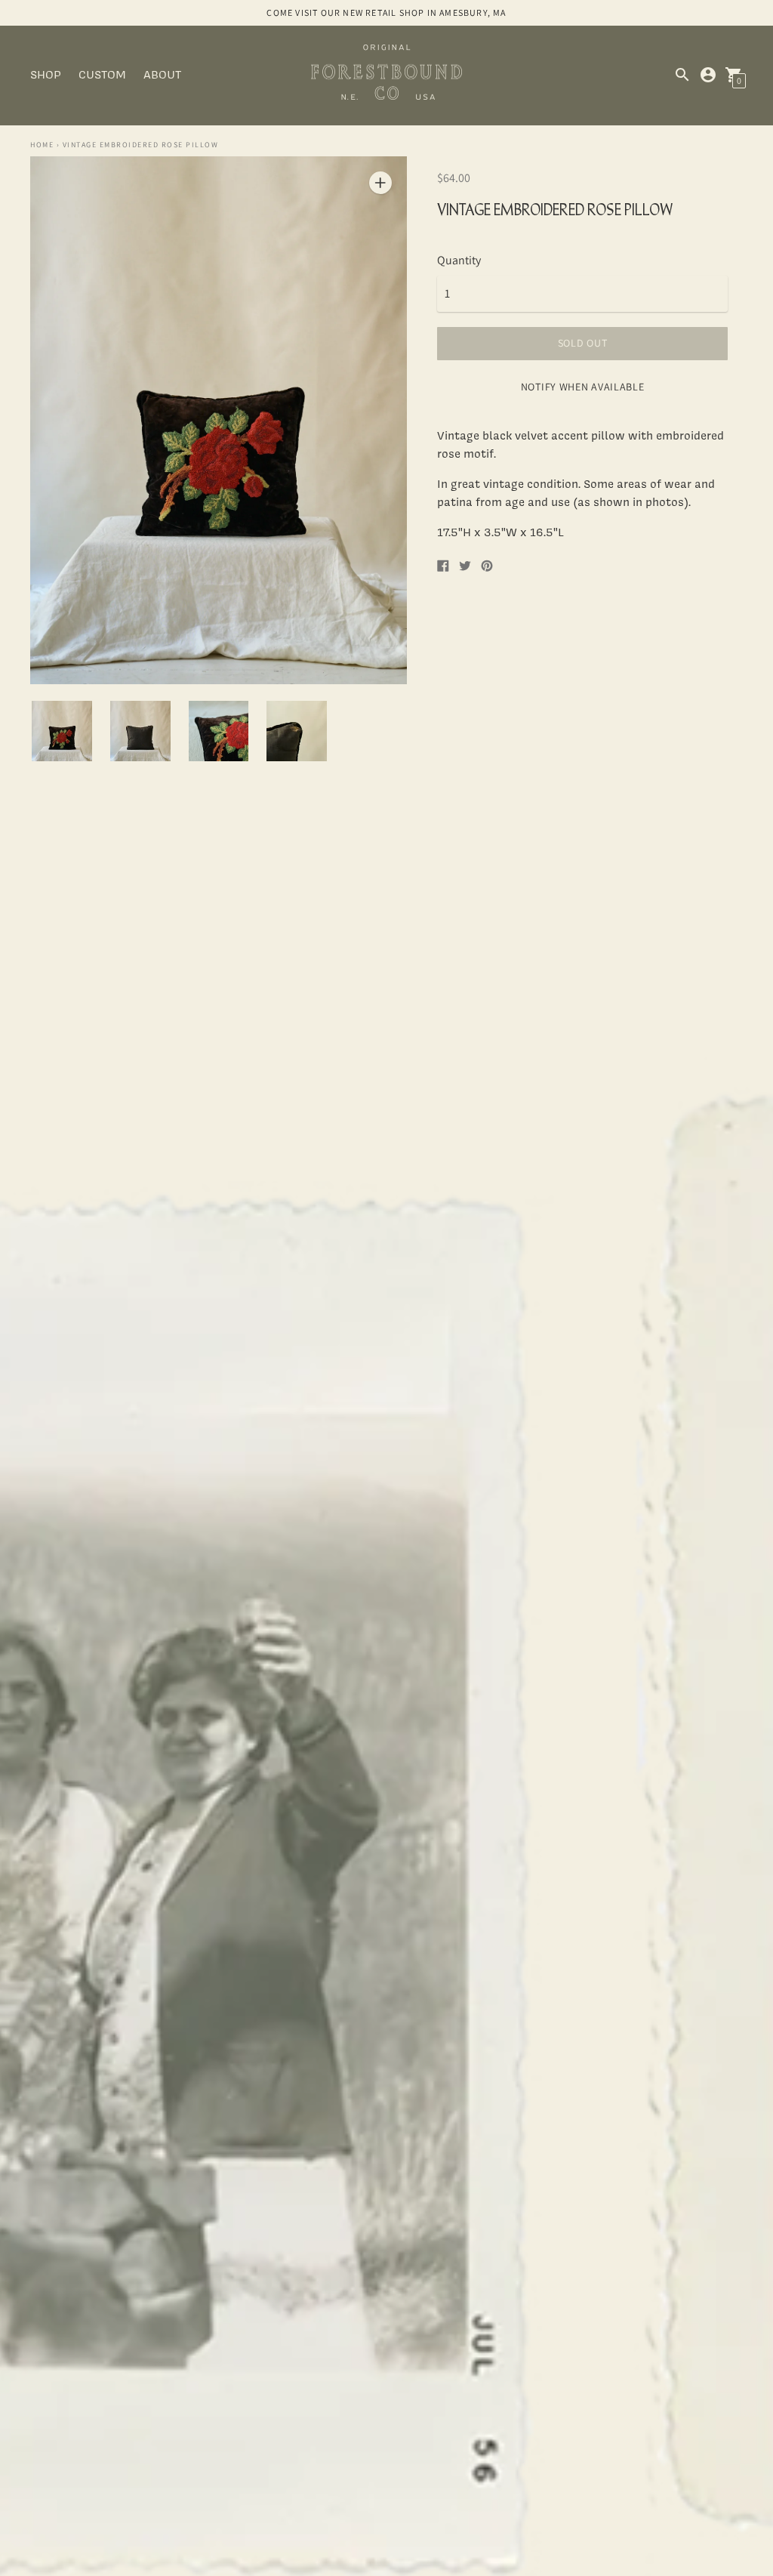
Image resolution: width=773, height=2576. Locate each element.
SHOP (46, 74)
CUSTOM (102, 74)
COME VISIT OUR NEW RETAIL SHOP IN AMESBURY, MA (386, 12)
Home (42, 145)
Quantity (459, 261)
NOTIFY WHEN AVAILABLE (583, 387)
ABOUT (162, 74)
